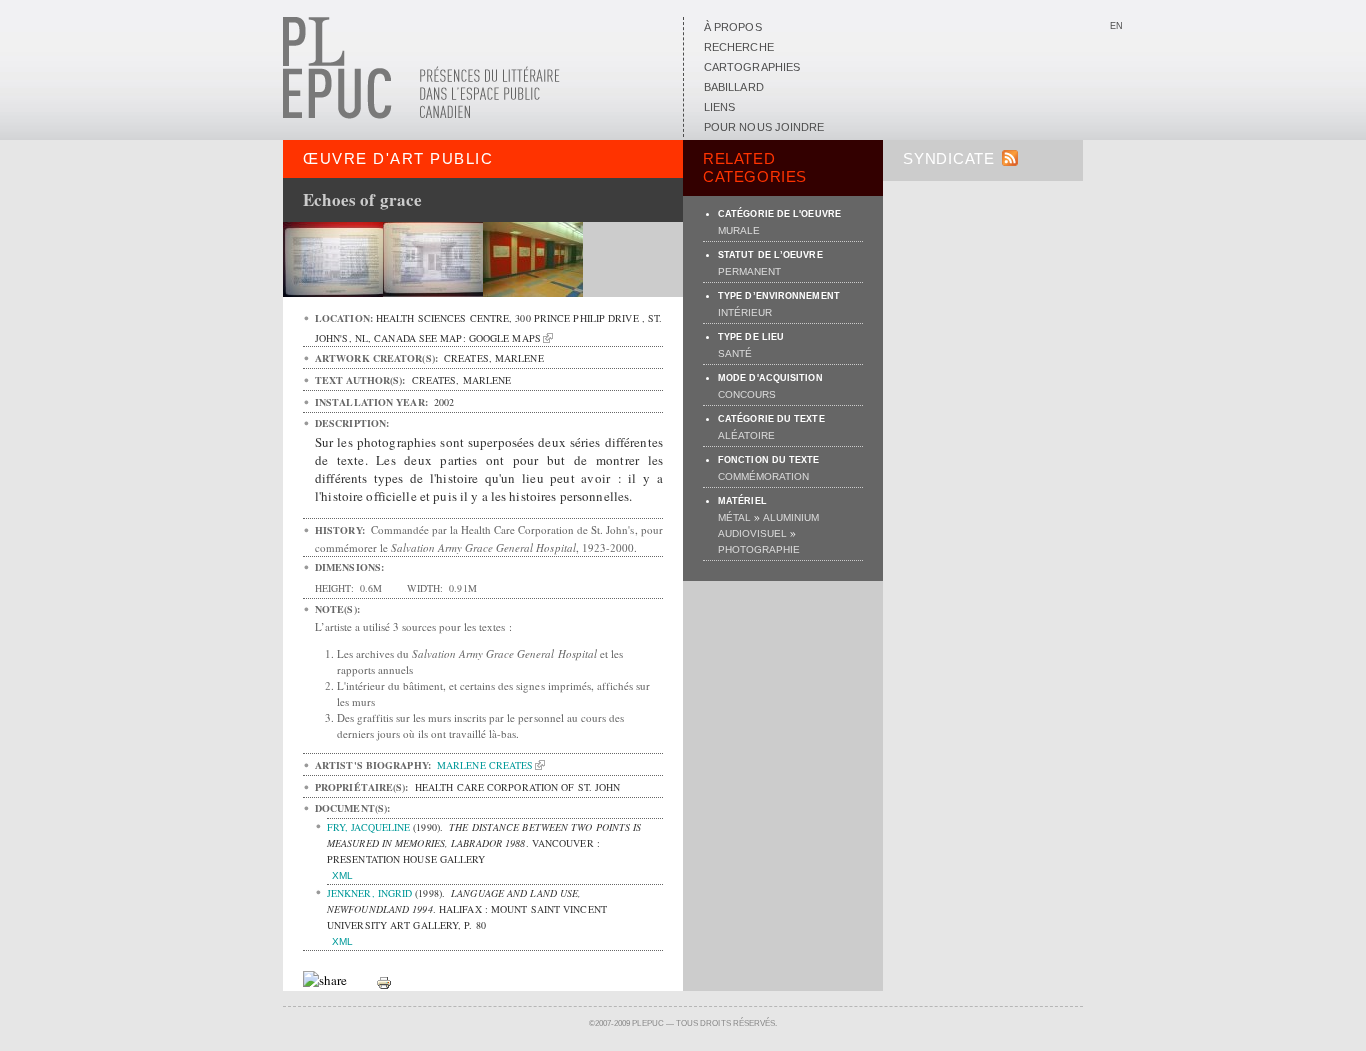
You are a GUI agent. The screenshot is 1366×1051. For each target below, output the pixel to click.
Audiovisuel (752, 533)
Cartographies (752, 67)
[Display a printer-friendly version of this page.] (384, 981)
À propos (733, 27)
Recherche (739, 47)
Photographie (759, 549)
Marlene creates (485, 765)
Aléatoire (746, 435)
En (1116, 26)
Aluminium (791, 517)
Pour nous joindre (764, 127)
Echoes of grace (363, 199)
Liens (719, 107)
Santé (735, 353)
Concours (747, 394)
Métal (734, 517)
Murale (739, 230)
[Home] (421, 115)
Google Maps (505, 338)
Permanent (749, 271)
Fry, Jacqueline (368, 827)
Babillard (734, 87)
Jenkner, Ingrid (369, 893)
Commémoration (763, 476)
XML (342, 875)
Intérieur (745, 312)
